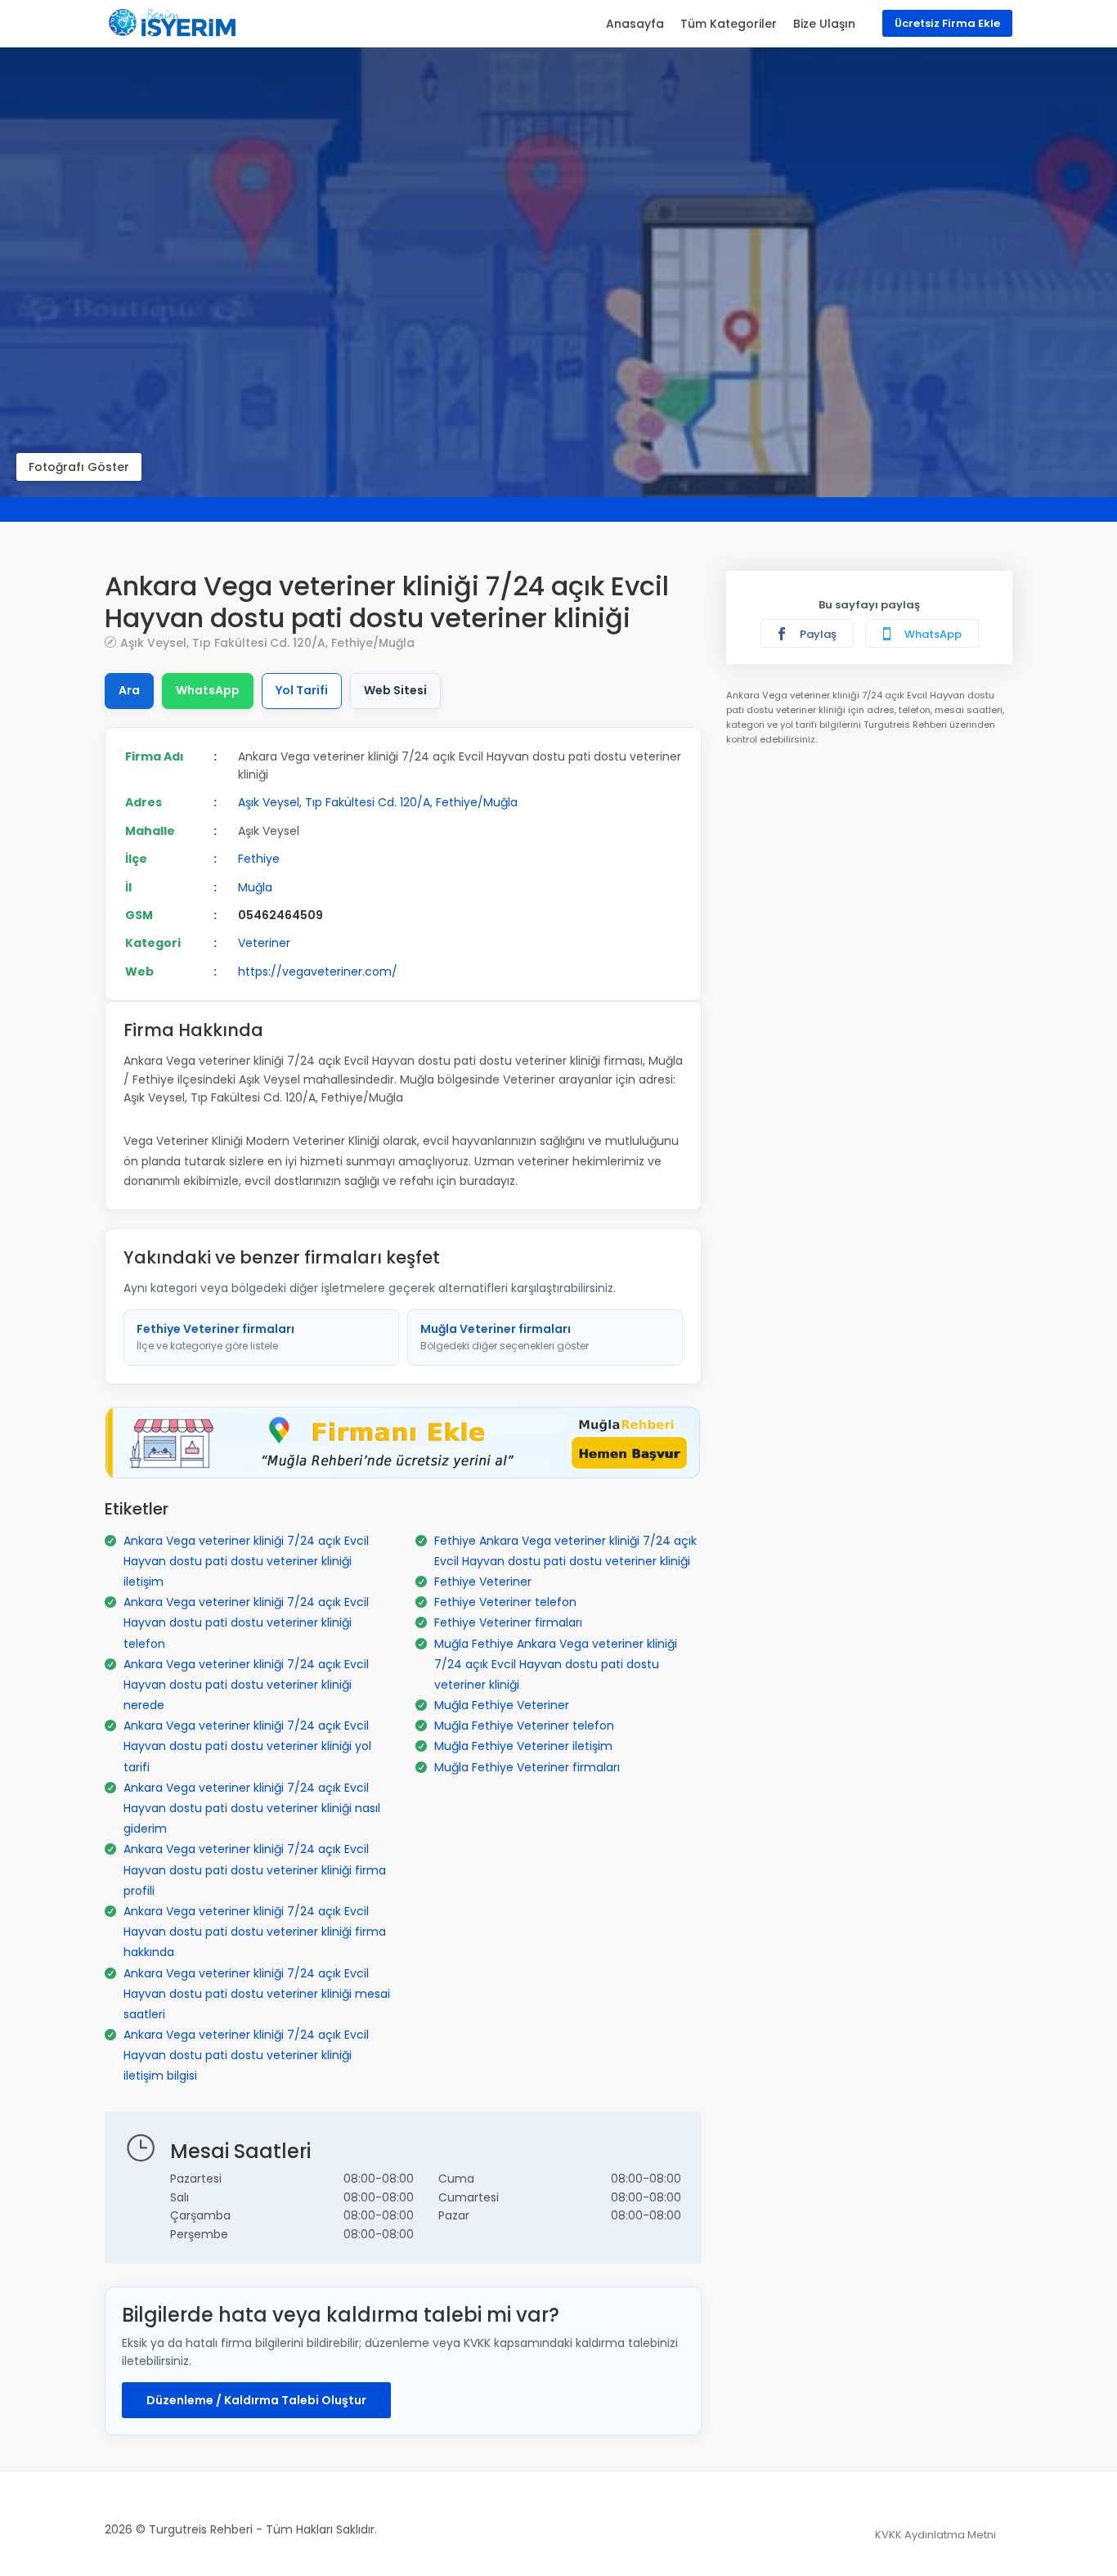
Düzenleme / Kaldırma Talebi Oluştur (256, 2400)
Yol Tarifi (302, 690)
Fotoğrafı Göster (79, 467)
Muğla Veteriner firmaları (505, 1337)
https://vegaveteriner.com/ (318, 972)
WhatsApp (208, 690)
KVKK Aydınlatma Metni (935, 2535)
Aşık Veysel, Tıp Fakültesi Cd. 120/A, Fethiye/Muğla (267, 642)
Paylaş (817, 634)
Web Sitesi (395, 690)
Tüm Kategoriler (729, 24)
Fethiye (259, 859)
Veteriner (264, 943)
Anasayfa (635, 24)
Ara (129, 690)
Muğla (255, 887)
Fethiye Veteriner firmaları (215, 1337)
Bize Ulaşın (824, 24)
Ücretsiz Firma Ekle (947, 23)
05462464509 (280, 915)
